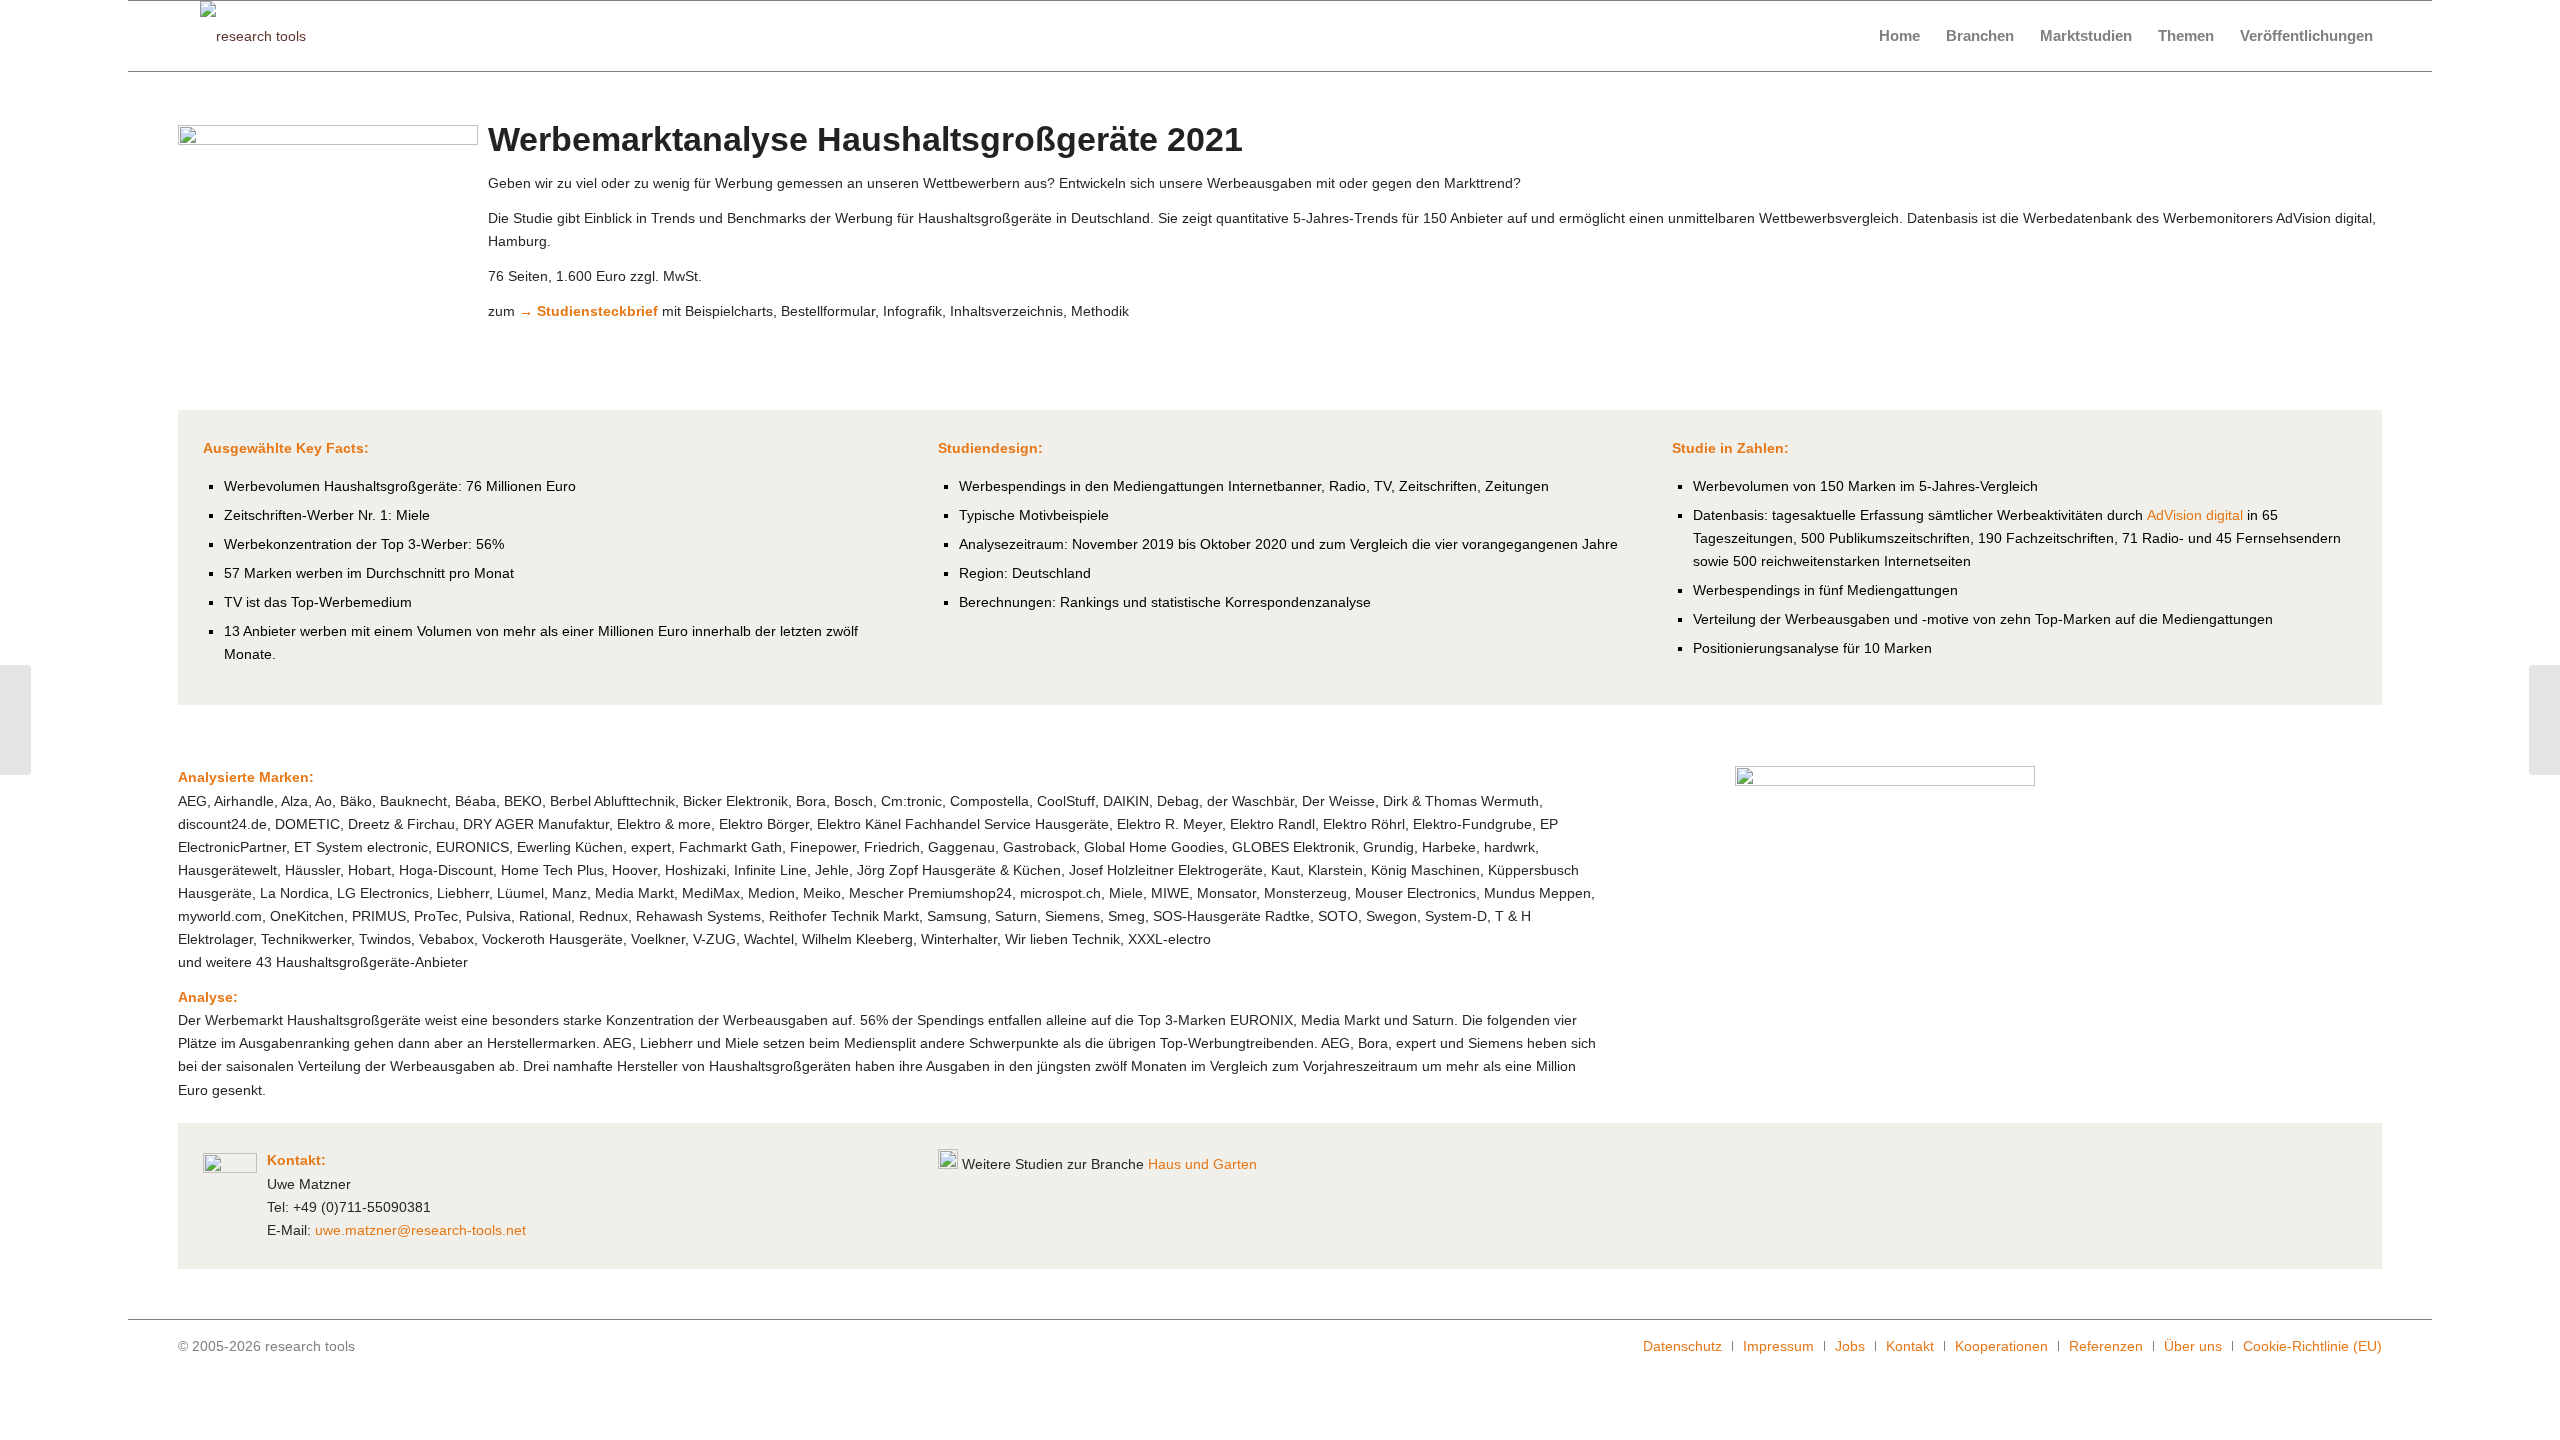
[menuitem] (1899, 36)
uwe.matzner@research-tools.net (420, 1230)
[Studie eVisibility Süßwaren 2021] (15, 720)
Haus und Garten (1202, 1164)
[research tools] (253, 36)
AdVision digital (2195, 515)
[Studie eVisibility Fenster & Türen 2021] (2544, 720)
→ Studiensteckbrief (588, 311)
